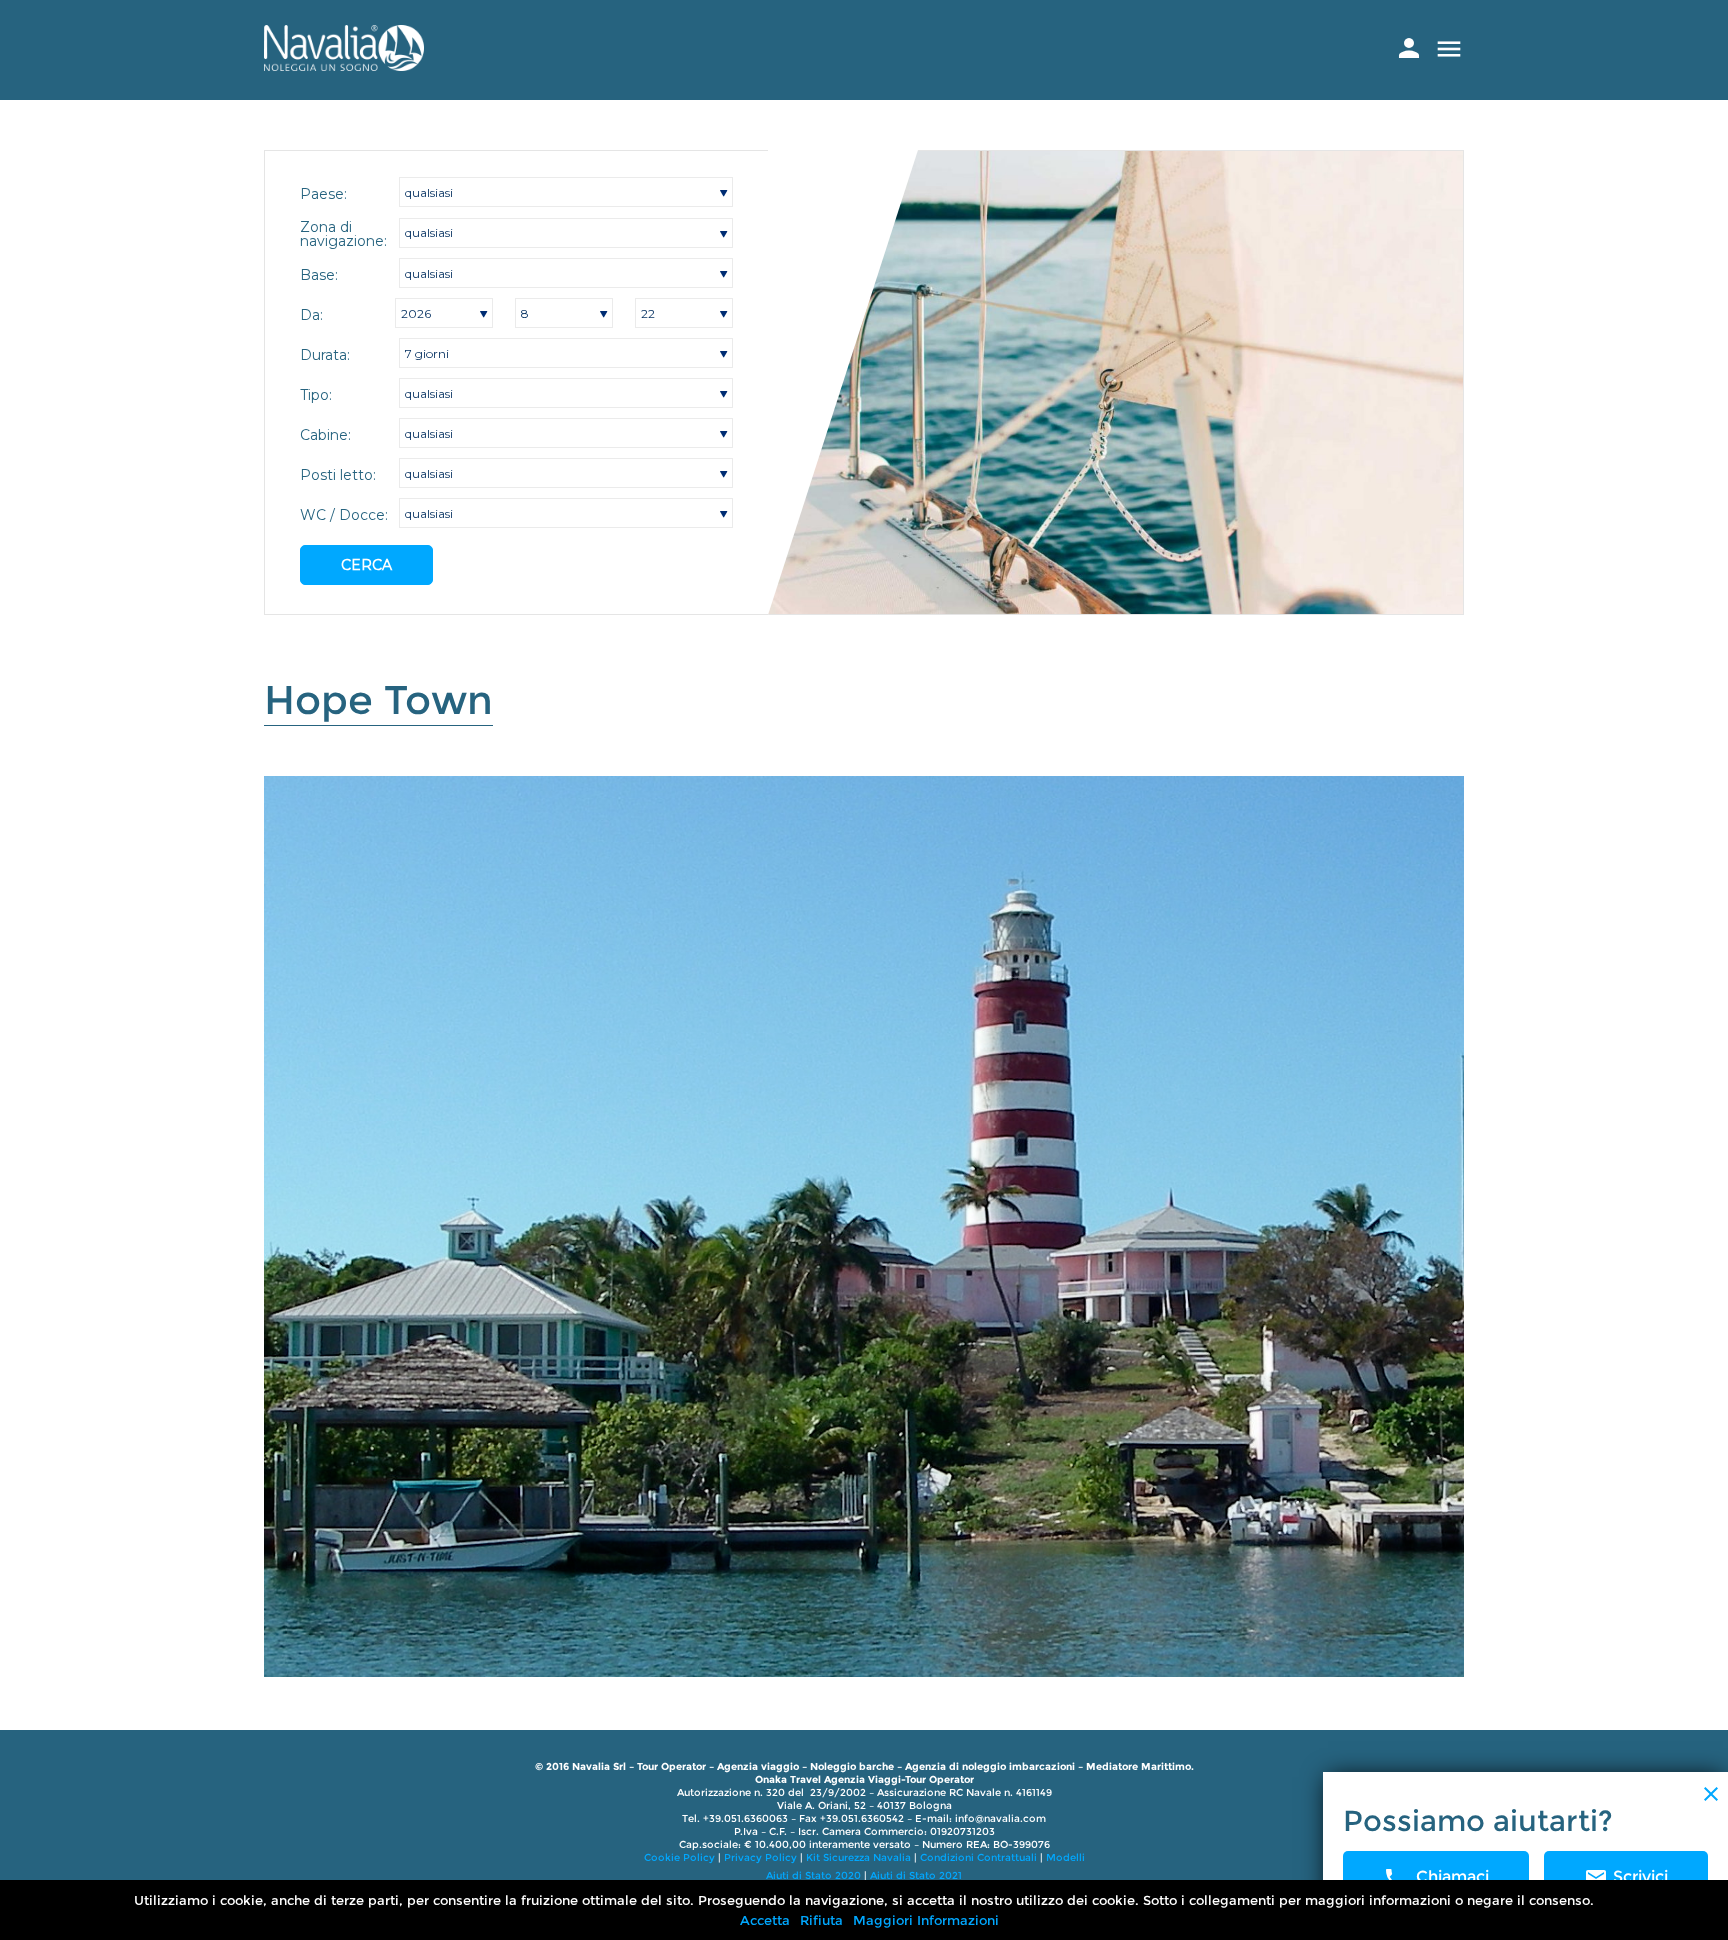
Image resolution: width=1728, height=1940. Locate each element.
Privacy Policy (760, 1857)
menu (1449, 49)
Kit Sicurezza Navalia (858, 1857)
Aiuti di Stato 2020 (813, 1875)
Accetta (765, 1920)
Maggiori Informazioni (926, 1920)
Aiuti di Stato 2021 (916, 1875)
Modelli (1065, 1857)
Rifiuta (821, 1920)
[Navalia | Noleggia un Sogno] (344, 65)
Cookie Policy (679, 1857)
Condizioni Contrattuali (978, 1857)
